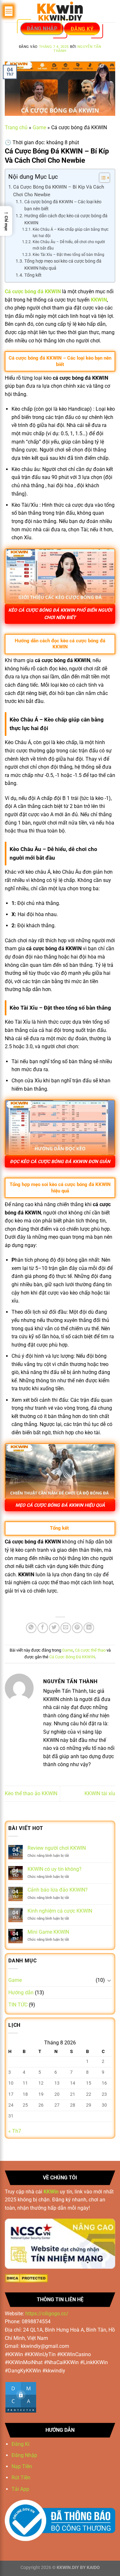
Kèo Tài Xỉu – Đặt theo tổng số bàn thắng (68, 255)
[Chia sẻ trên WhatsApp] (31, 1628)
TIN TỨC (18, 2005)
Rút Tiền (22, 2478)
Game (39, 127)
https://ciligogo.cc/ (47, 2314)
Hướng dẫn (21, 1993)
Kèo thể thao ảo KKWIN (31, 1793)
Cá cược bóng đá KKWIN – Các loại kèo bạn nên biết (63, 205)
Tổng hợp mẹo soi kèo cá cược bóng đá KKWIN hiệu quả (63, 265)
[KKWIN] (60, 11)
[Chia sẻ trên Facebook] (43, 1628)
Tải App (20, 2489)
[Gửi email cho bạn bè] (66, 1628)
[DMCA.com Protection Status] (26, 2278)
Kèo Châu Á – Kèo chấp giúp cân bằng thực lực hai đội (71, 233)
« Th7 (15, 2131)
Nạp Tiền (22, 2466)
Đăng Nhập (24, 2455)
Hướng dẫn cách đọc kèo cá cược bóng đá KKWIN (66, 219)
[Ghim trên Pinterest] (77, 1628)
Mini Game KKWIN (48, 1932)
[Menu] (9, 11)
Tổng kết (33, 275)
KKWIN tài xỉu (100, 1793)
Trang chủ (16, 127)
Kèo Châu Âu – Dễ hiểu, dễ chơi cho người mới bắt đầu (69, 245)
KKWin (51, 2192)
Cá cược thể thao (90, 1650)
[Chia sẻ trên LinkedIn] (89, 1628)
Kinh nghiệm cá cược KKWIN (60, 1911)
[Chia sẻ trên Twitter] (54, 1628)
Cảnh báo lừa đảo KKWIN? (58, 1890)
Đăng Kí (20, 2444)
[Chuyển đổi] (109, 1980)
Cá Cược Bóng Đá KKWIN (72, 1657)
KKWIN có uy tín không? (55, 1869)
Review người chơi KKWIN (57, 1848)
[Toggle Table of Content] (101, 178)
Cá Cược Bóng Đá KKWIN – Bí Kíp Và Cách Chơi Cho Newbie (59, 191)
